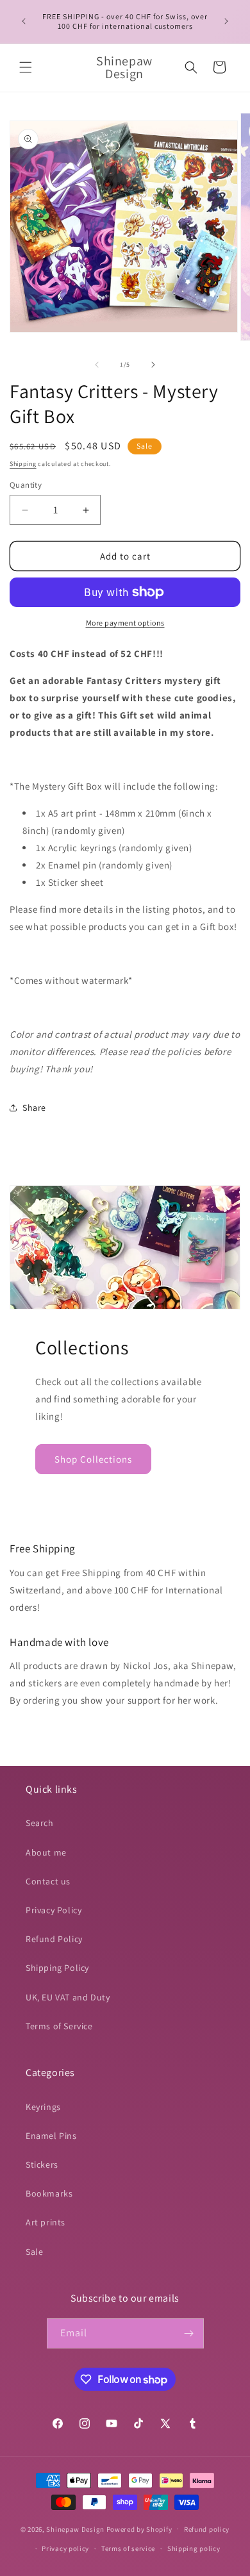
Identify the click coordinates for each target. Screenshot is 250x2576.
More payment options (125, 623)
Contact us (48, 1881)
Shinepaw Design (75, 2529)
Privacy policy (65, 2548)
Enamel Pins (51, 2136)
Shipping (23, 464)
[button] (26, 67)
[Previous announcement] (24, 21)
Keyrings (43, 2107)
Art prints (46, 2222)
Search (40, 1823)
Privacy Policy (54, 1910)
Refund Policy (54, 1939)
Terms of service (128, 2548)
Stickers (42, 2165)
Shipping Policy (57, 1968)
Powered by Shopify (139, 2529)
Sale (34, 2252)
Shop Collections (93, 1459)
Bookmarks (49, 2193)
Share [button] (34, 1108)
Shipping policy (194, 2548)
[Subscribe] (189, 2333)
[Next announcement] (226, 21)
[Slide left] (97, 365)
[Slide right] (153, 365)
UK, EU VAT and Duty (68, 1997)
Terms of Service (59, 2026)
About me (46, 1852)
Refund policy (207, 2529)
